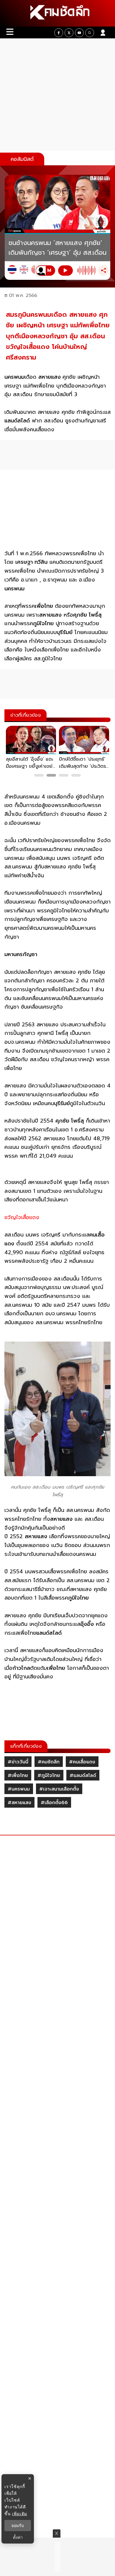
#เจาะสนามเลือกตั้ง (59, 1789)
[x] (69, 33)
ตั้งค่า (18, 2537)
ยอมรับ (18, 2526)
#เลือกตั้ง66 (54, 1803)
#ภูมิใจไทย (49, 1775)
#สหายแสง (19, 1803)
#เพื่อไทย (18, 1775)
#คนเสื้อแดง (82, 1762)
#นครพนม (19, 1789)
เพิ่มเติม (20, 2514)
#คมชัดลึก (49, 1762)
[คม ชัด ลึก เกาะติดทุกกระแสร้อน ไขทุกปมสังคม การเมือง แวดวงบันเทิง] (57, 13)
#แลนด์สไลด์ (83, 1775)
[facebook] (59, 33)
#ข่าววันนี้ (18, 1762)
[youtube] (79, 33)
